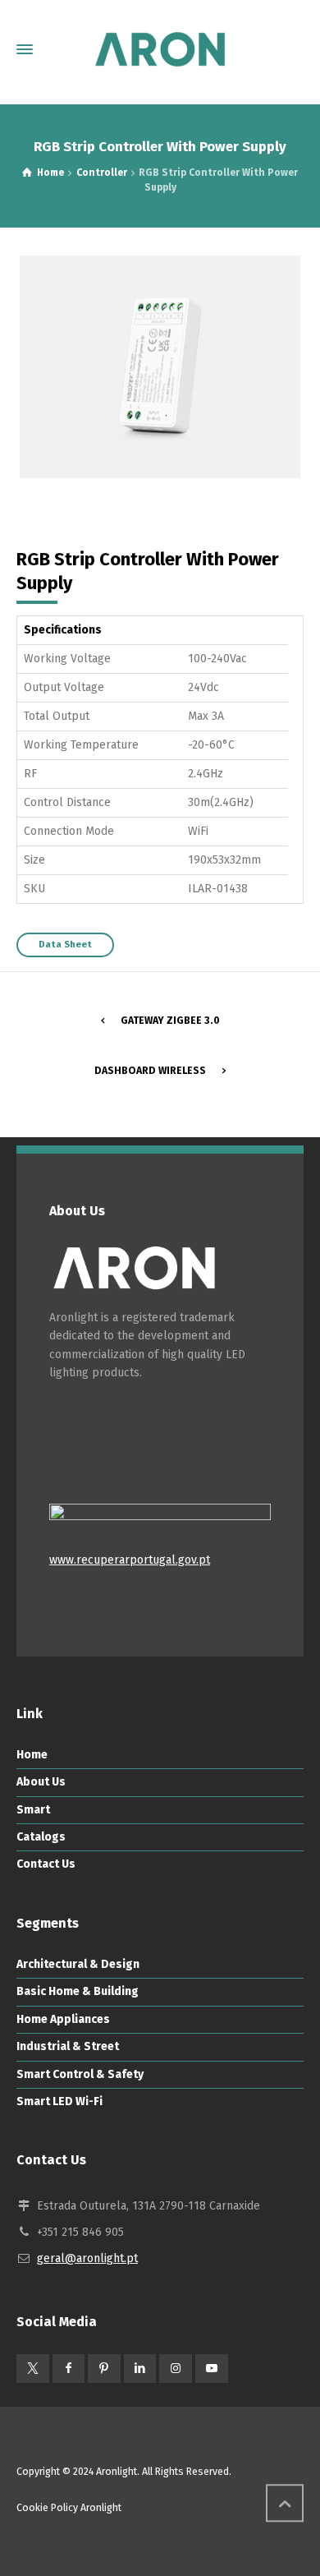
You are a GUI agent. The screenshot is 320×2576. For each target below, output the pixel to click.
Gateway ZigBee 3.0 (170, 1021)
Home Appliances (63, 2019)
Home (32, 1755)
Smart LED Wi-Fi (59, 2101)
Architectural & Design (78, 1964)
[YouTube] (212, 2369)
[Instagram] (176, 2369)
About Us (41, 1782)
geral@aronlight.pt (87, 2258)
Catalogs (41, 1837)
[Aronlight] (160, 49)
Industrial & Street (68, 2046)
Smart (33, 1810)
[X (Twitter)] (33, 2369)
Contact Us (46, 1864)
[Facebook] (69, 2369)
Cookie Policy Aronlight (69, 2508)
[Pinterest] (104, 2369)
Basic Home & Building (78, 1991)
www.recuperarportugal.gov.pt (130, 1560)
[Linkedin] (140, 2369)
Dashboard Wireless (150, 1071)
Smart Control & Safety (80, 2074)
